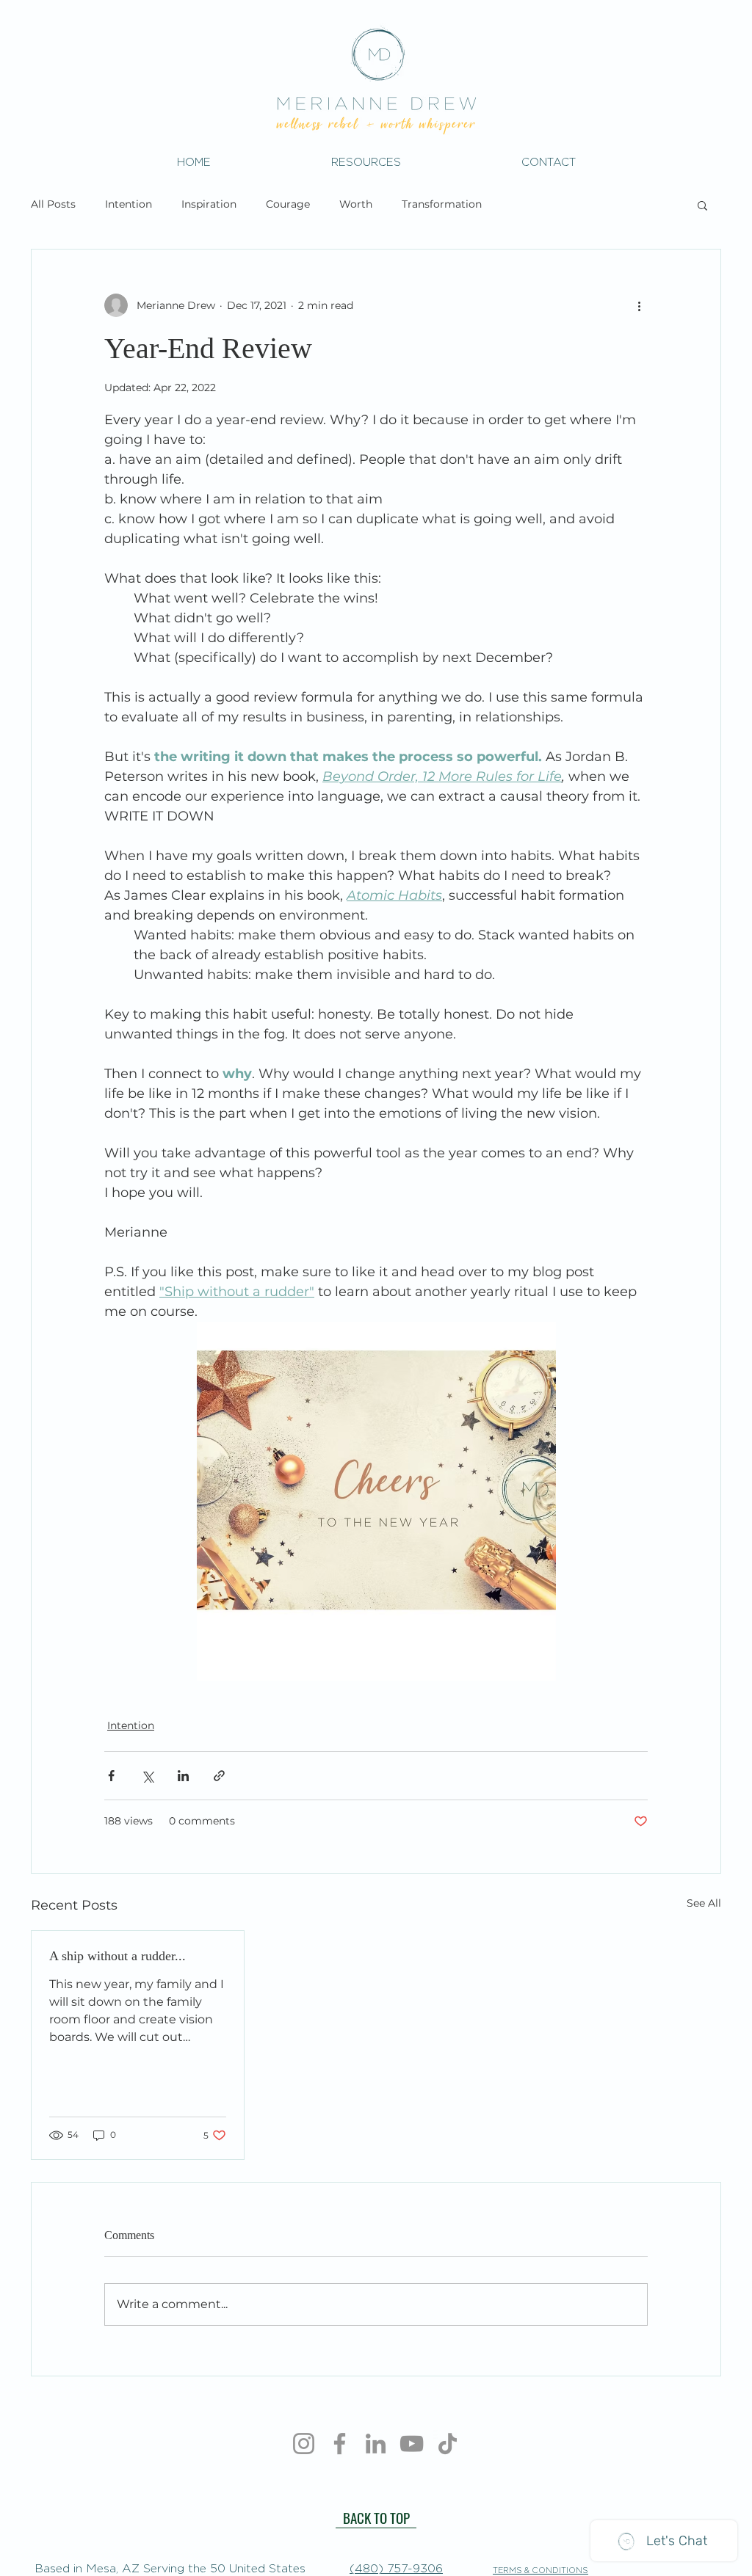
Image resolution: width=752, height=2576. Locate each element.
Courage (288, 204)
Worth (356, 204)
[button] (366, 162)
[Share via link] (219, 1776)
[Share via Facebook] (111, 1776)
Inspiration (209, 204)
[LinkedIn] (376, 2444)
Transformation (442, 204)
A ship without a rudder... (117, 1956)
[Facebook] (340, 2444)
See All (704, 1903)
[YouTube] (412, 2444)
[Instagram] (304, 2444)
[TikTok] (448, 2444)
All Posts (53, 204)
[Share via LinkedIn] (183, 1776)
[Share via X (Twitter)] (147, 1776)
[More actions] (639, 305)
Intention (129, 204)
